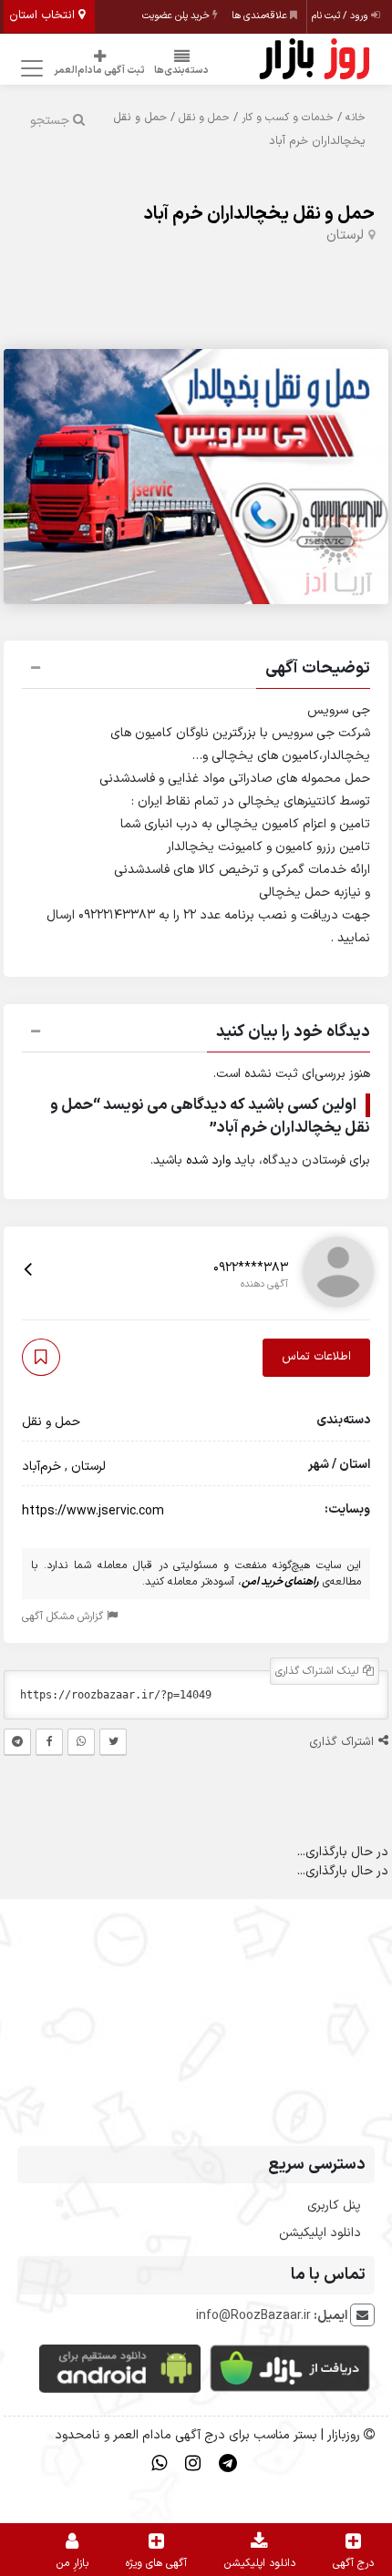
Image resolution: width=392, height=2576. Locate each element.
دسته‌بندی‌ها (181, 71)
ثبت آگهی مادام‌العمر (99, 71)
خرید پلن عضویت (177, 16)
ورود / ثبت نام (341, 16)
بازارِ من (72, 2563)
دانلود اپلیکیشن (320, 2233)
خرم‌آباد (41, 1467)
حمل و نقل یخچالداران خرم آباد (259, 214)
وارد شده (208, 1160)
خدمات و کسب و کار (288, 118)
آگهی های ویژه (156, 2563)
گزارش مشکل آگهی (64, 1616)
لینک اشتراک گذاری (319, 1671)
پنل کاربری (334, 2206)
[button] (196, 671)
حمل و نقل (204, 118)
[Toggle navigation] (29, 69)
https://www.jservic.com (93, 1511)
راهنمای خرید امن (280, 1582)
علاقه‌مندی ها (261, 16)
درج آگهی (353, 2563)
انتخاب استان (44, 15)
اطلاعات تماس (316, 1357)
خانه (356, 118)
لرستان (345, 236)
